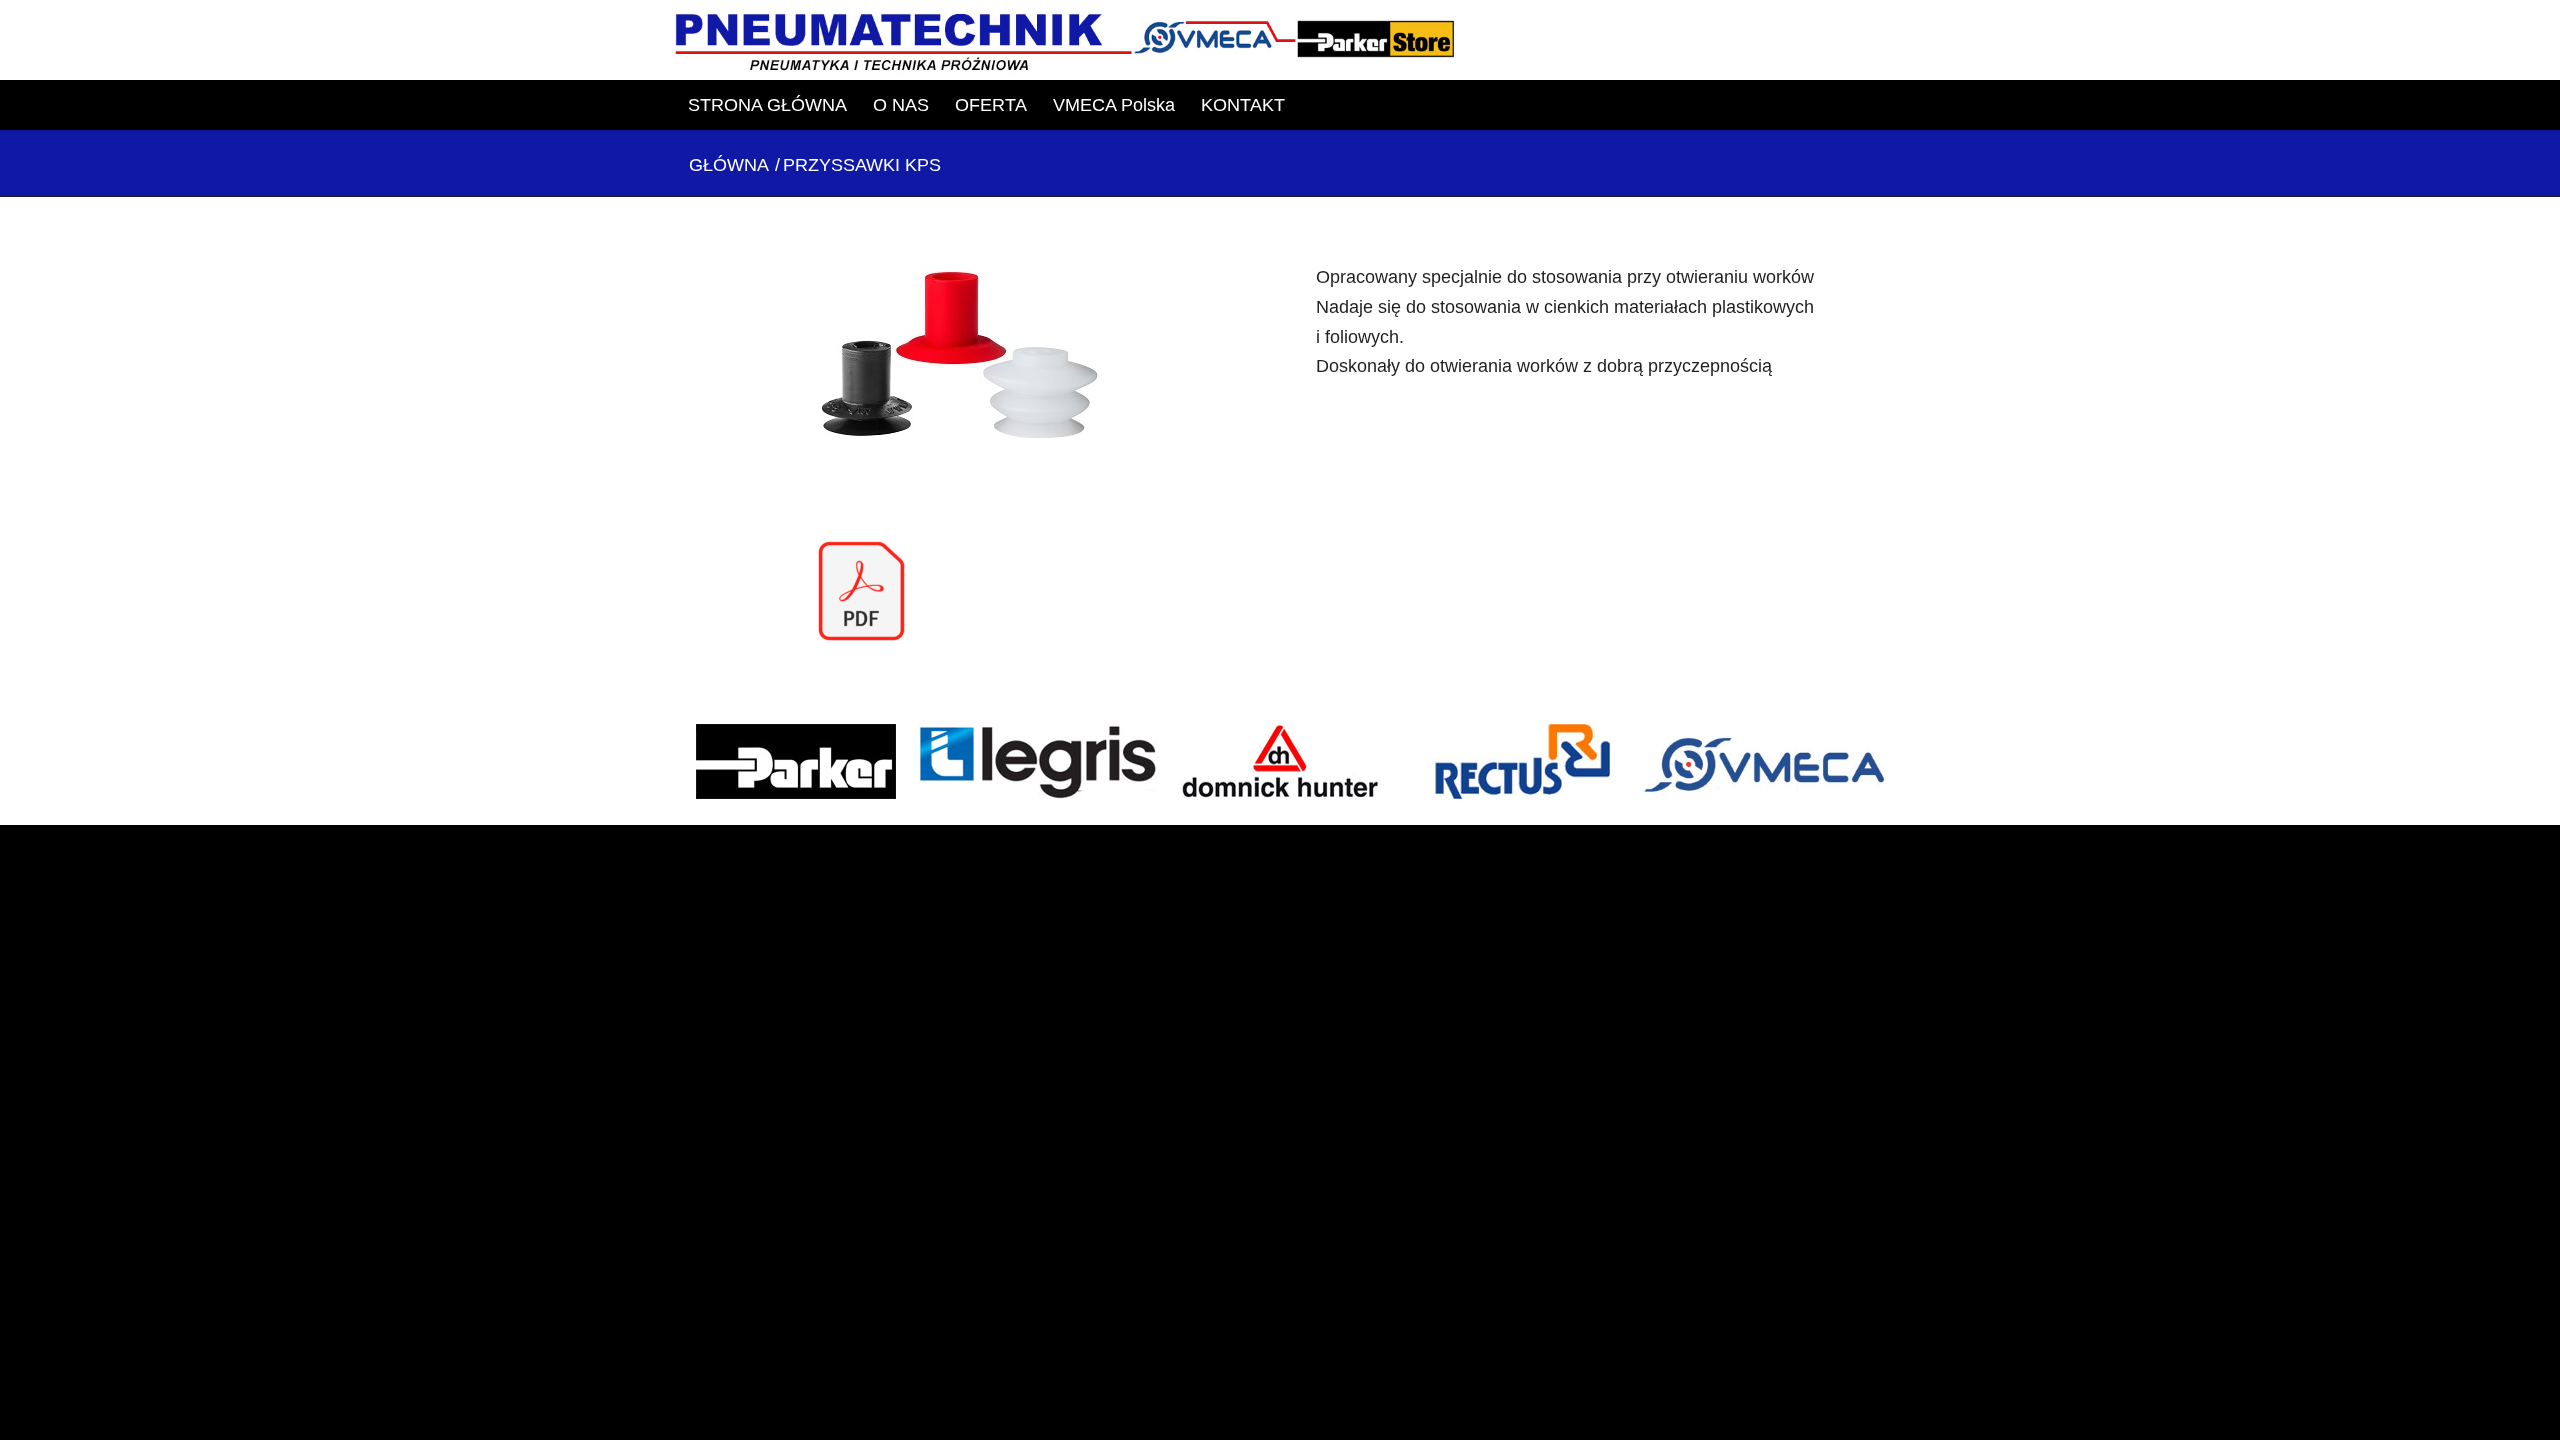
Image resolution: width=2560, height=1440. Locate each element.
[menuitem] (767, 105)
